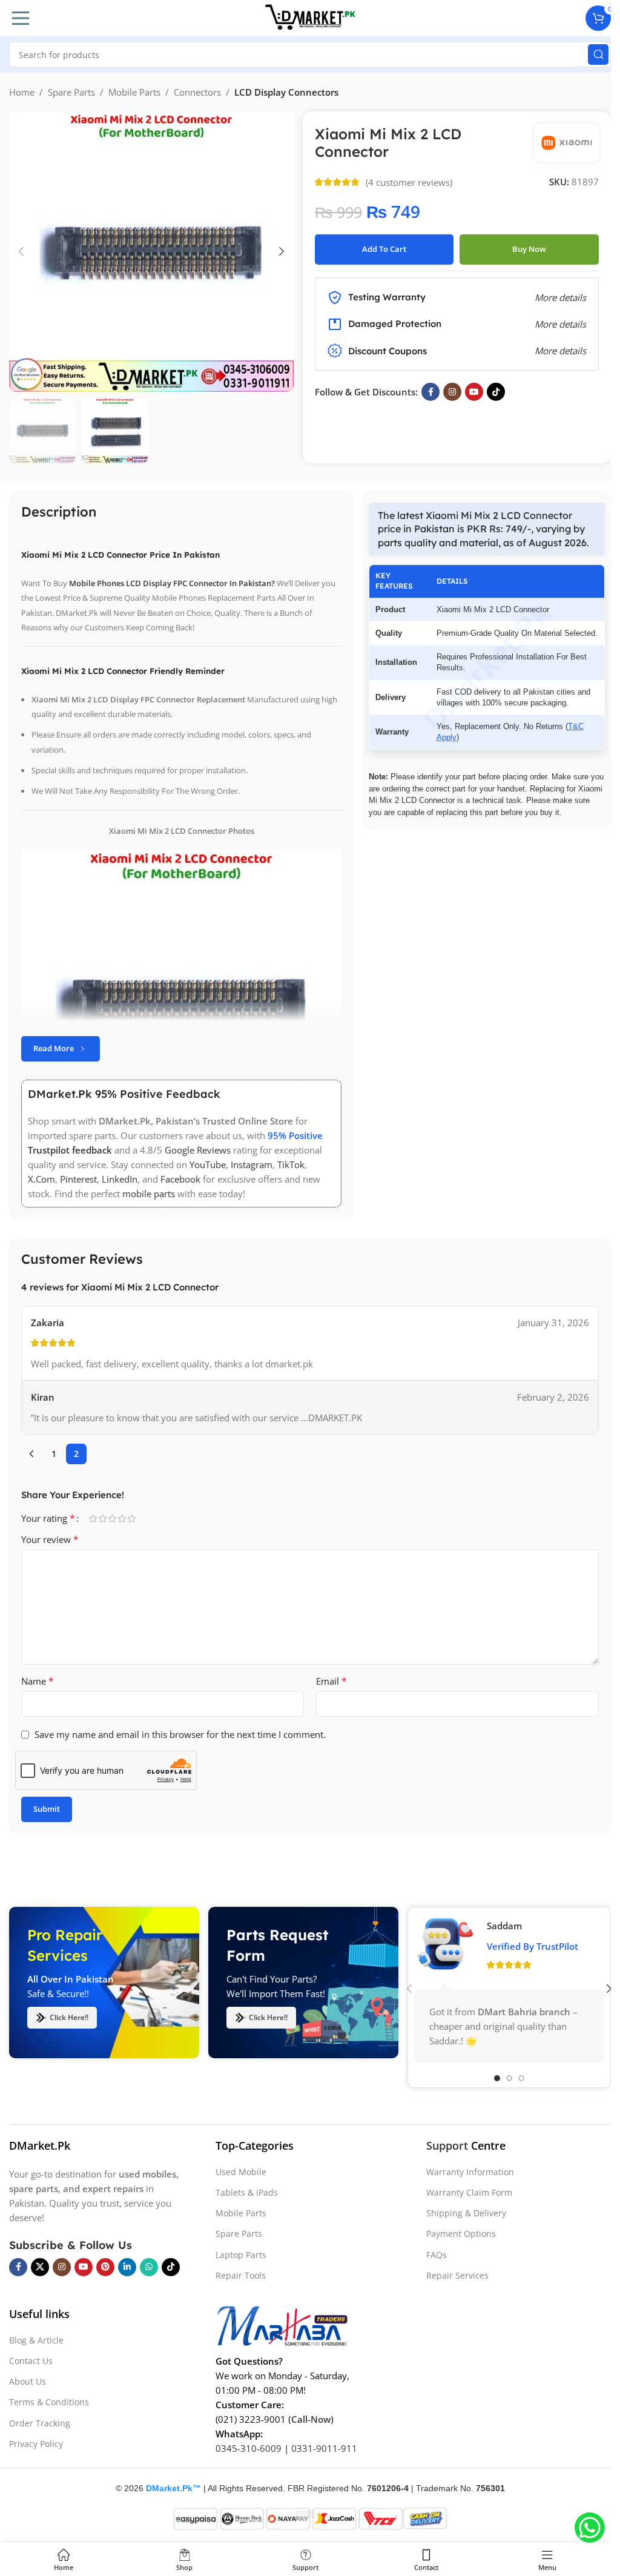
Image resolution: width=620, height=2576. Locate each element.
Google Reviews (198, 1150)
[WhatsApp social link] (149, 2267)
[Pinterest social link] (105, 2267)
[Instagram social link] (452, 392)
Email (331, 1681)
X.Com (41, 1179)
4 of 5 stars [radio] (122, 1518)
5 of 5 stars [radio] (131, 1518)
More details (560, 351)
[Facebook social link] (430, 392)
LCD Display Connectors (286, 92)
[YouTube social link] (474, 392)
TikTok (291, 1164)
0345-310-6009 (249, 2448)
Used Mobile (241, 2172)
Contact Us (31, 2361)
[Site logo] (310, 17)
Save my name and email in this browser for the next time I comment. (180, 1734)
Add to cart (384, 249)
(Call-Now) (311, 2419)
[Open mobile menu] (21, 18)
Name (38, 1681)
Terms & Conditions (49, 2402)
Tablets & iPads (247, 2192)
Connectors (197, 92)
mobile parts (149, 1194)
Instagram (252, 1164)
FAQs (437, 2255)
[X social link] (40, 2267)
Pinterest (78, 1179)
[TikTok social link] (496, 392)
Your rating (48, 1518)
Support (447, 2145)
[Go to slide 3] (521, 2078)
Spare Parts (71, 92)
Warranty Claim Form (469, 2192)
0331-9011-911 (324, 2448)
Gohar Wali (511, 1926)
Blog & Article (36, 2340)
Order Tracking (40, 2423)
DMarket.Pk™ (173, 2488)
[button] (21, 251)
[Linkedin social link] (127, 2267)
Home (22, 92)
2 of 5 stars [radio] (102, 1518)
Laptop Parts (241, 2255)
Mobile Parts (134, 92)
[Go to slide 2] (509, 2078)
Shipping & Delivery (466, 2213)
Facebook (180, 1179)
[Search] (598, 54)
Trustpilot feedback (70, 1150)
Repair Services (457, 2275)
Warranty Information (470, 2172)
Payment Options (461, 2234)
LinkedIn (120, 1179)
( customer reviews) (409, 182)
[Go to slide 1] (497, 2078)
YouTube (208, 1164)
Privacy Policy (36, 2444)
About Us (28, 2381)
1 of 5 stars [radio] (93, 1518)
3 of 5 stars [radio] (112, 1518)
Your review (50, 1539)
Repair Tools (241, 2275)
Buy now (529, 249)
